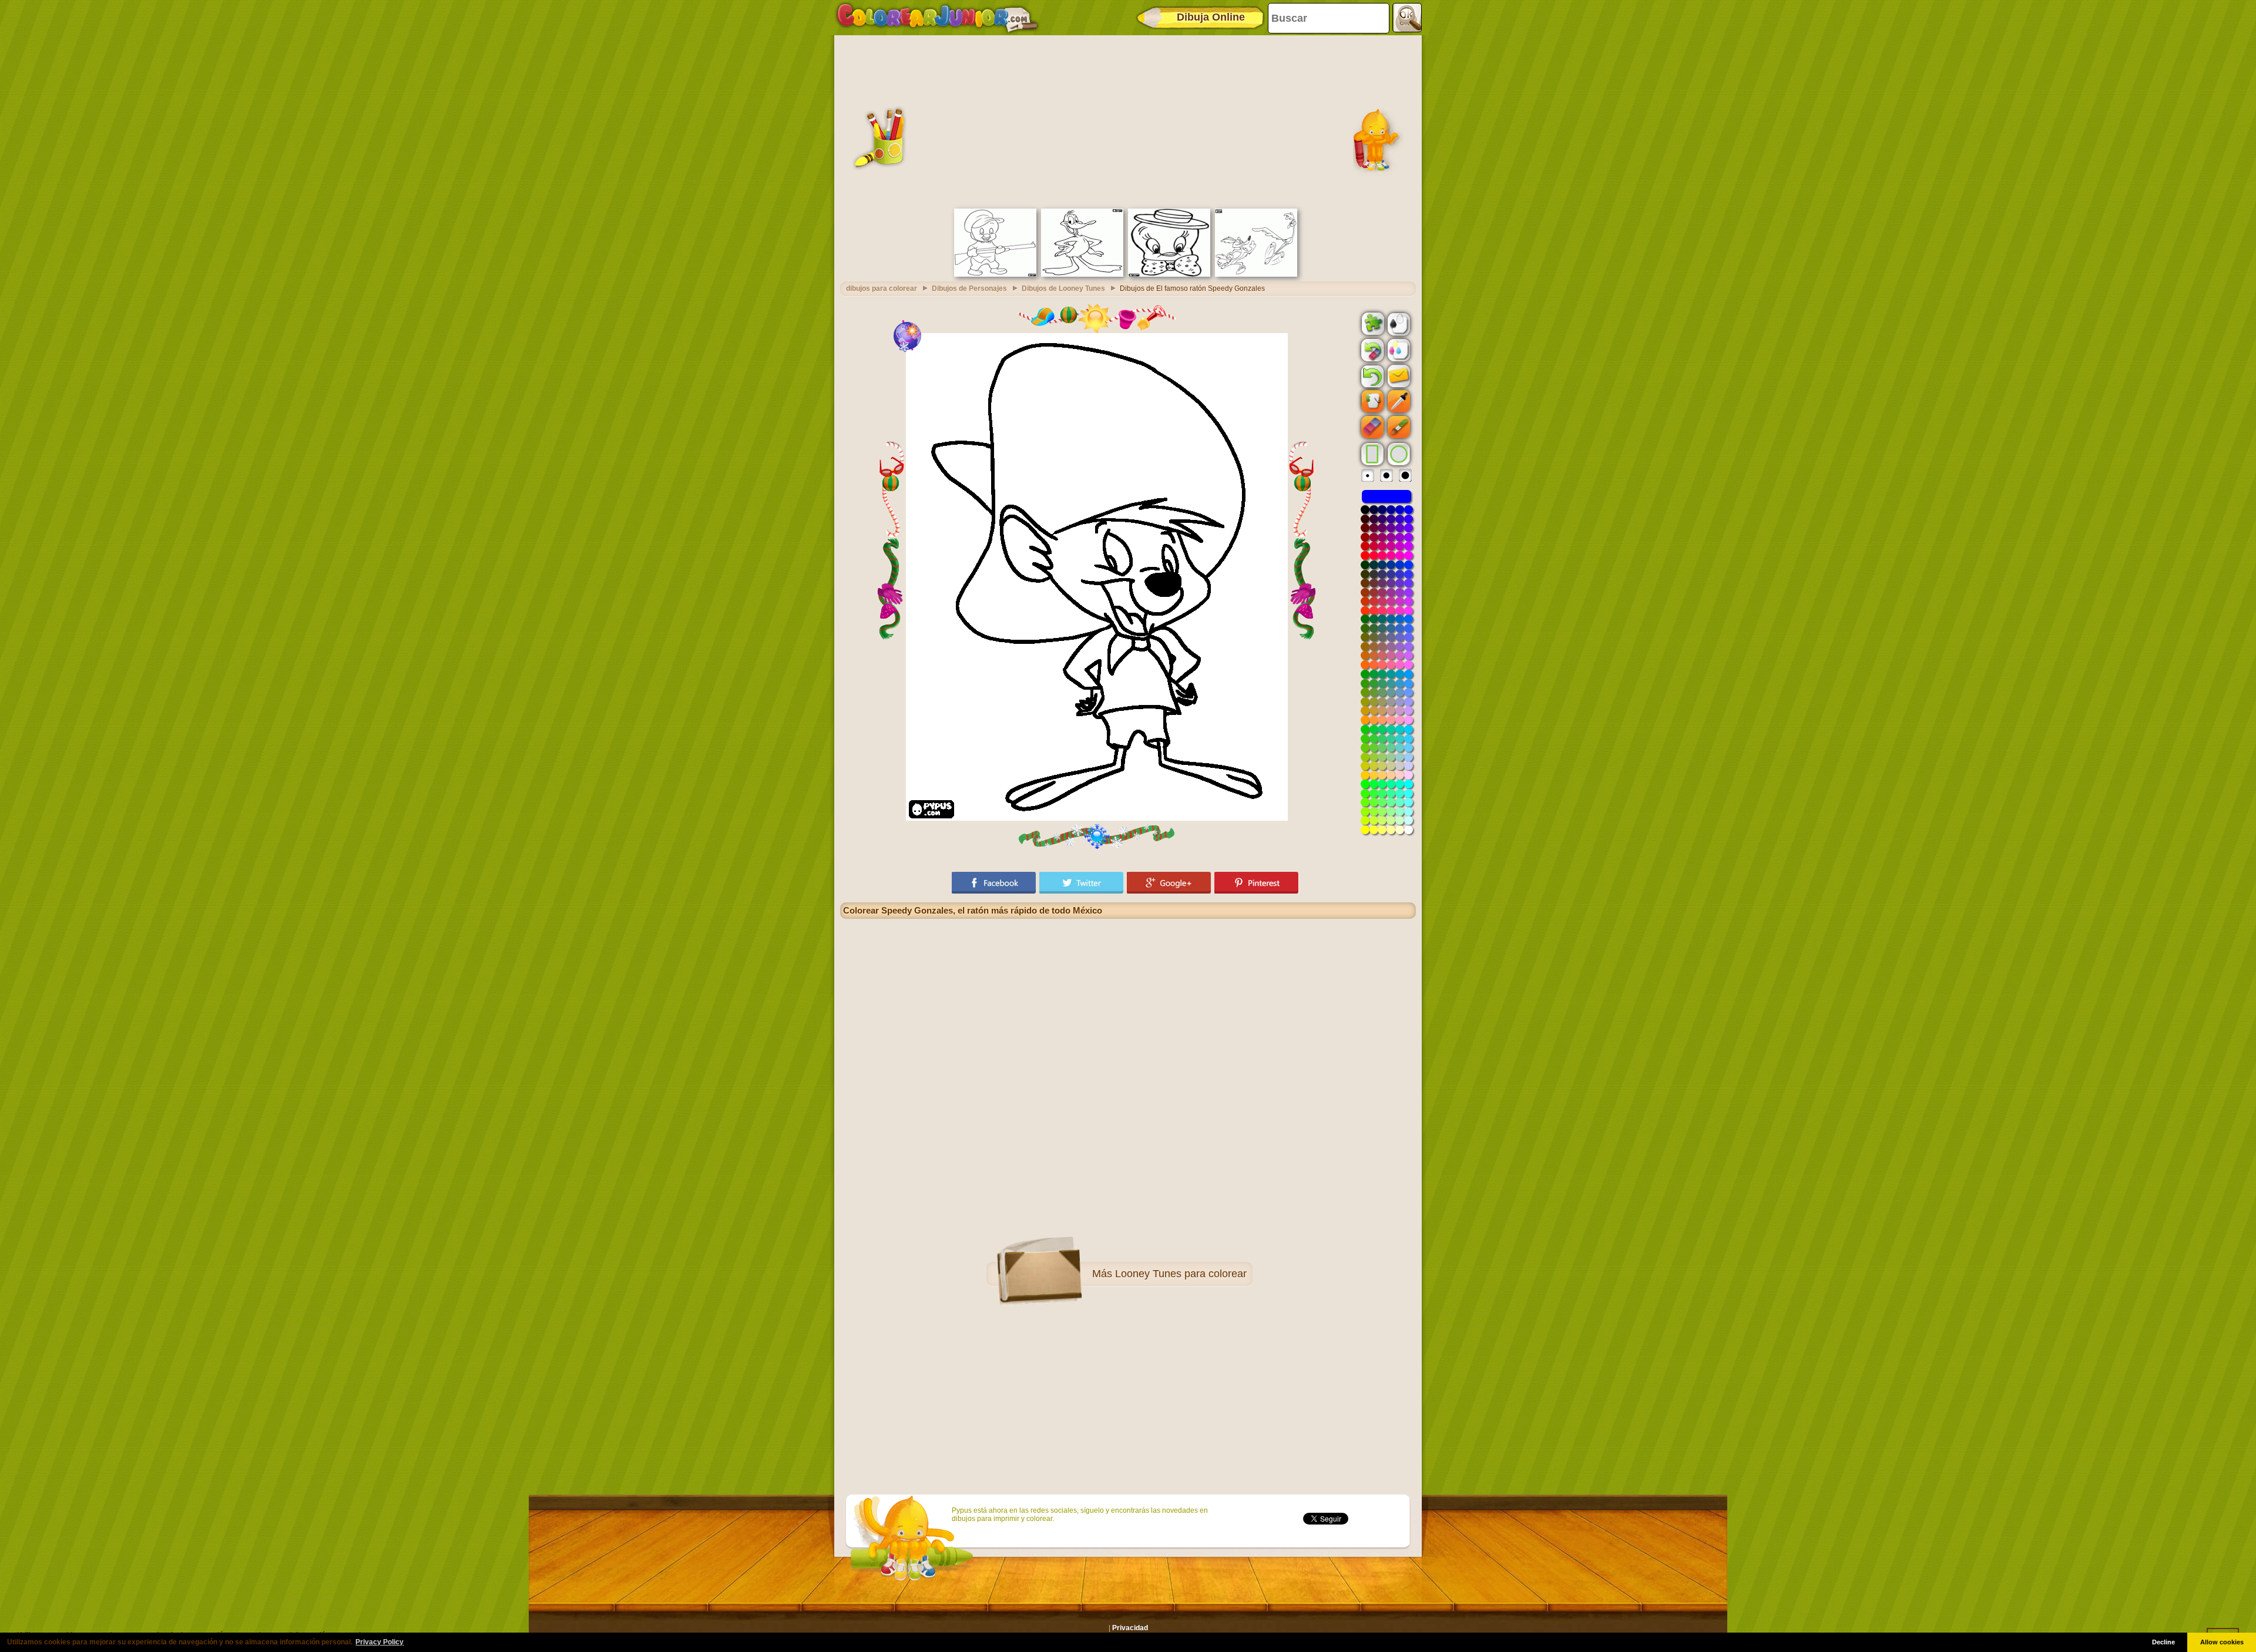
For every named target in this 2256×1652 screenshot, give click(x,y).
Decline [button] (2163, 1642)
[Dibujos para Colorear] (937, 18)
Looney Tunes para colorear (1181, 1274)
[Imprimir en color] (1398, 350)
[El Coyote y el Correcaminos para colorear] (1256, 274)
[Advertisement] (1128, 120)
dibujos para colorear (882, 288)
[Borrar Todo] (1371, 350)
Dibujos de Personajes (969, 288)
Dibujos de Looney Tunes (1063, 288)
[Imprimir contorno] (1398, 323)
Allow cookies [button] (2222, 1642)
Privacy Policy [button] (380, 1642)
